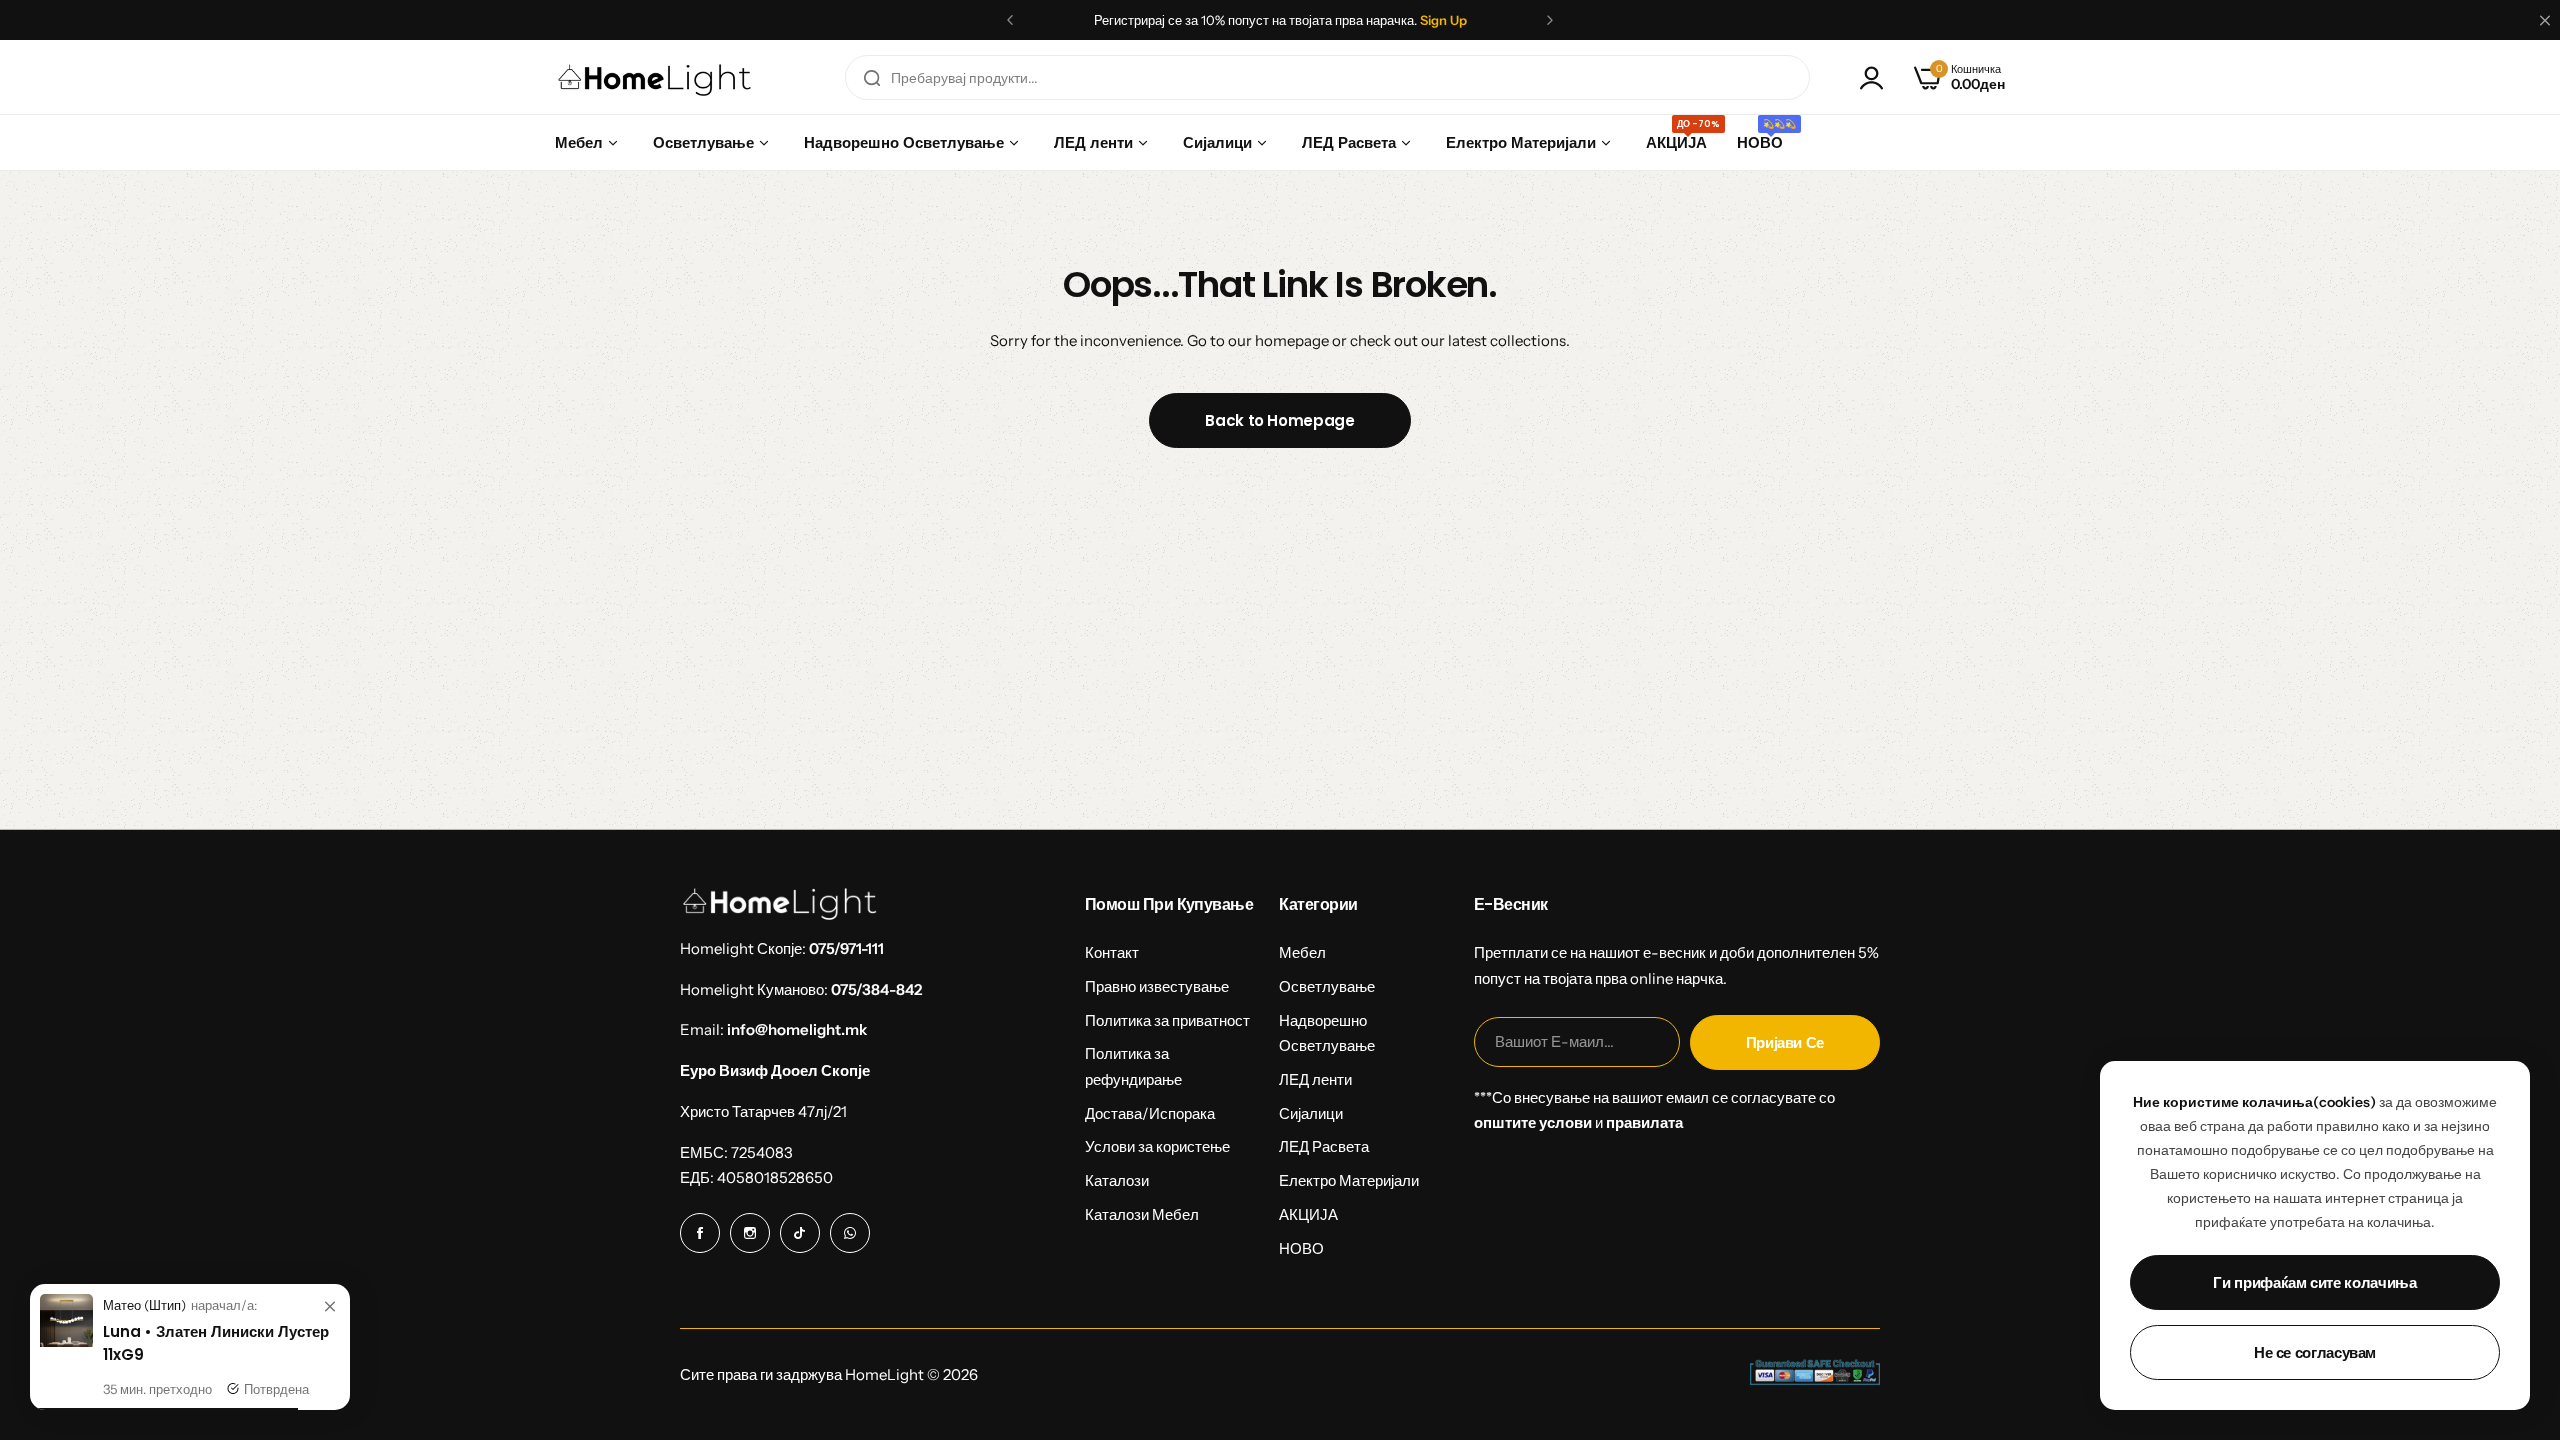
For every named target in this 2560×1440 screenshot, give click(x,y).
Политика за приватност (1167, 1020)
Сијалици (1311, 1113)
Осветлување (1327, 986)
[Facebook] (700, 1233)
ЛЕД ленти (1315, 1079)
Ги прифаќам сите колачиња (2314, 1282)
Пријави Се (1785, 1042)
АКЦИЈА (1308, 1214)
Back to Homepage (1279, 420)
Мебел (1302, 952)
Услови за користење (1157, 1146)
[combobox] (1327, 77)
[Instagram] (750, 1233)
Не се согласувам (2315, 1352)
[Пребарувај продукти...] (872, 77)
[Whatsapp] (850, 1233)
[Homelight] (655, 77)
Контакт (1112, 952)
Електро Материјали (1349, 1180)
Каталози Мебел (1142, 1214)
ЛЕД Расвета (1324, 1146)
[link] (330, 1307)
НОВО (1301, 1248)
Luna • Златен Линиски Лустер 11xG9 (216, 1343)
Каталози (1117, 1180)
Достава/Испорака (1150, 1113)
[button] (1010, 20)
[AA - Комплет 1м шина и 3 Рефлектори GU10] (66, 1341)
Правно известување (1157, 986)
